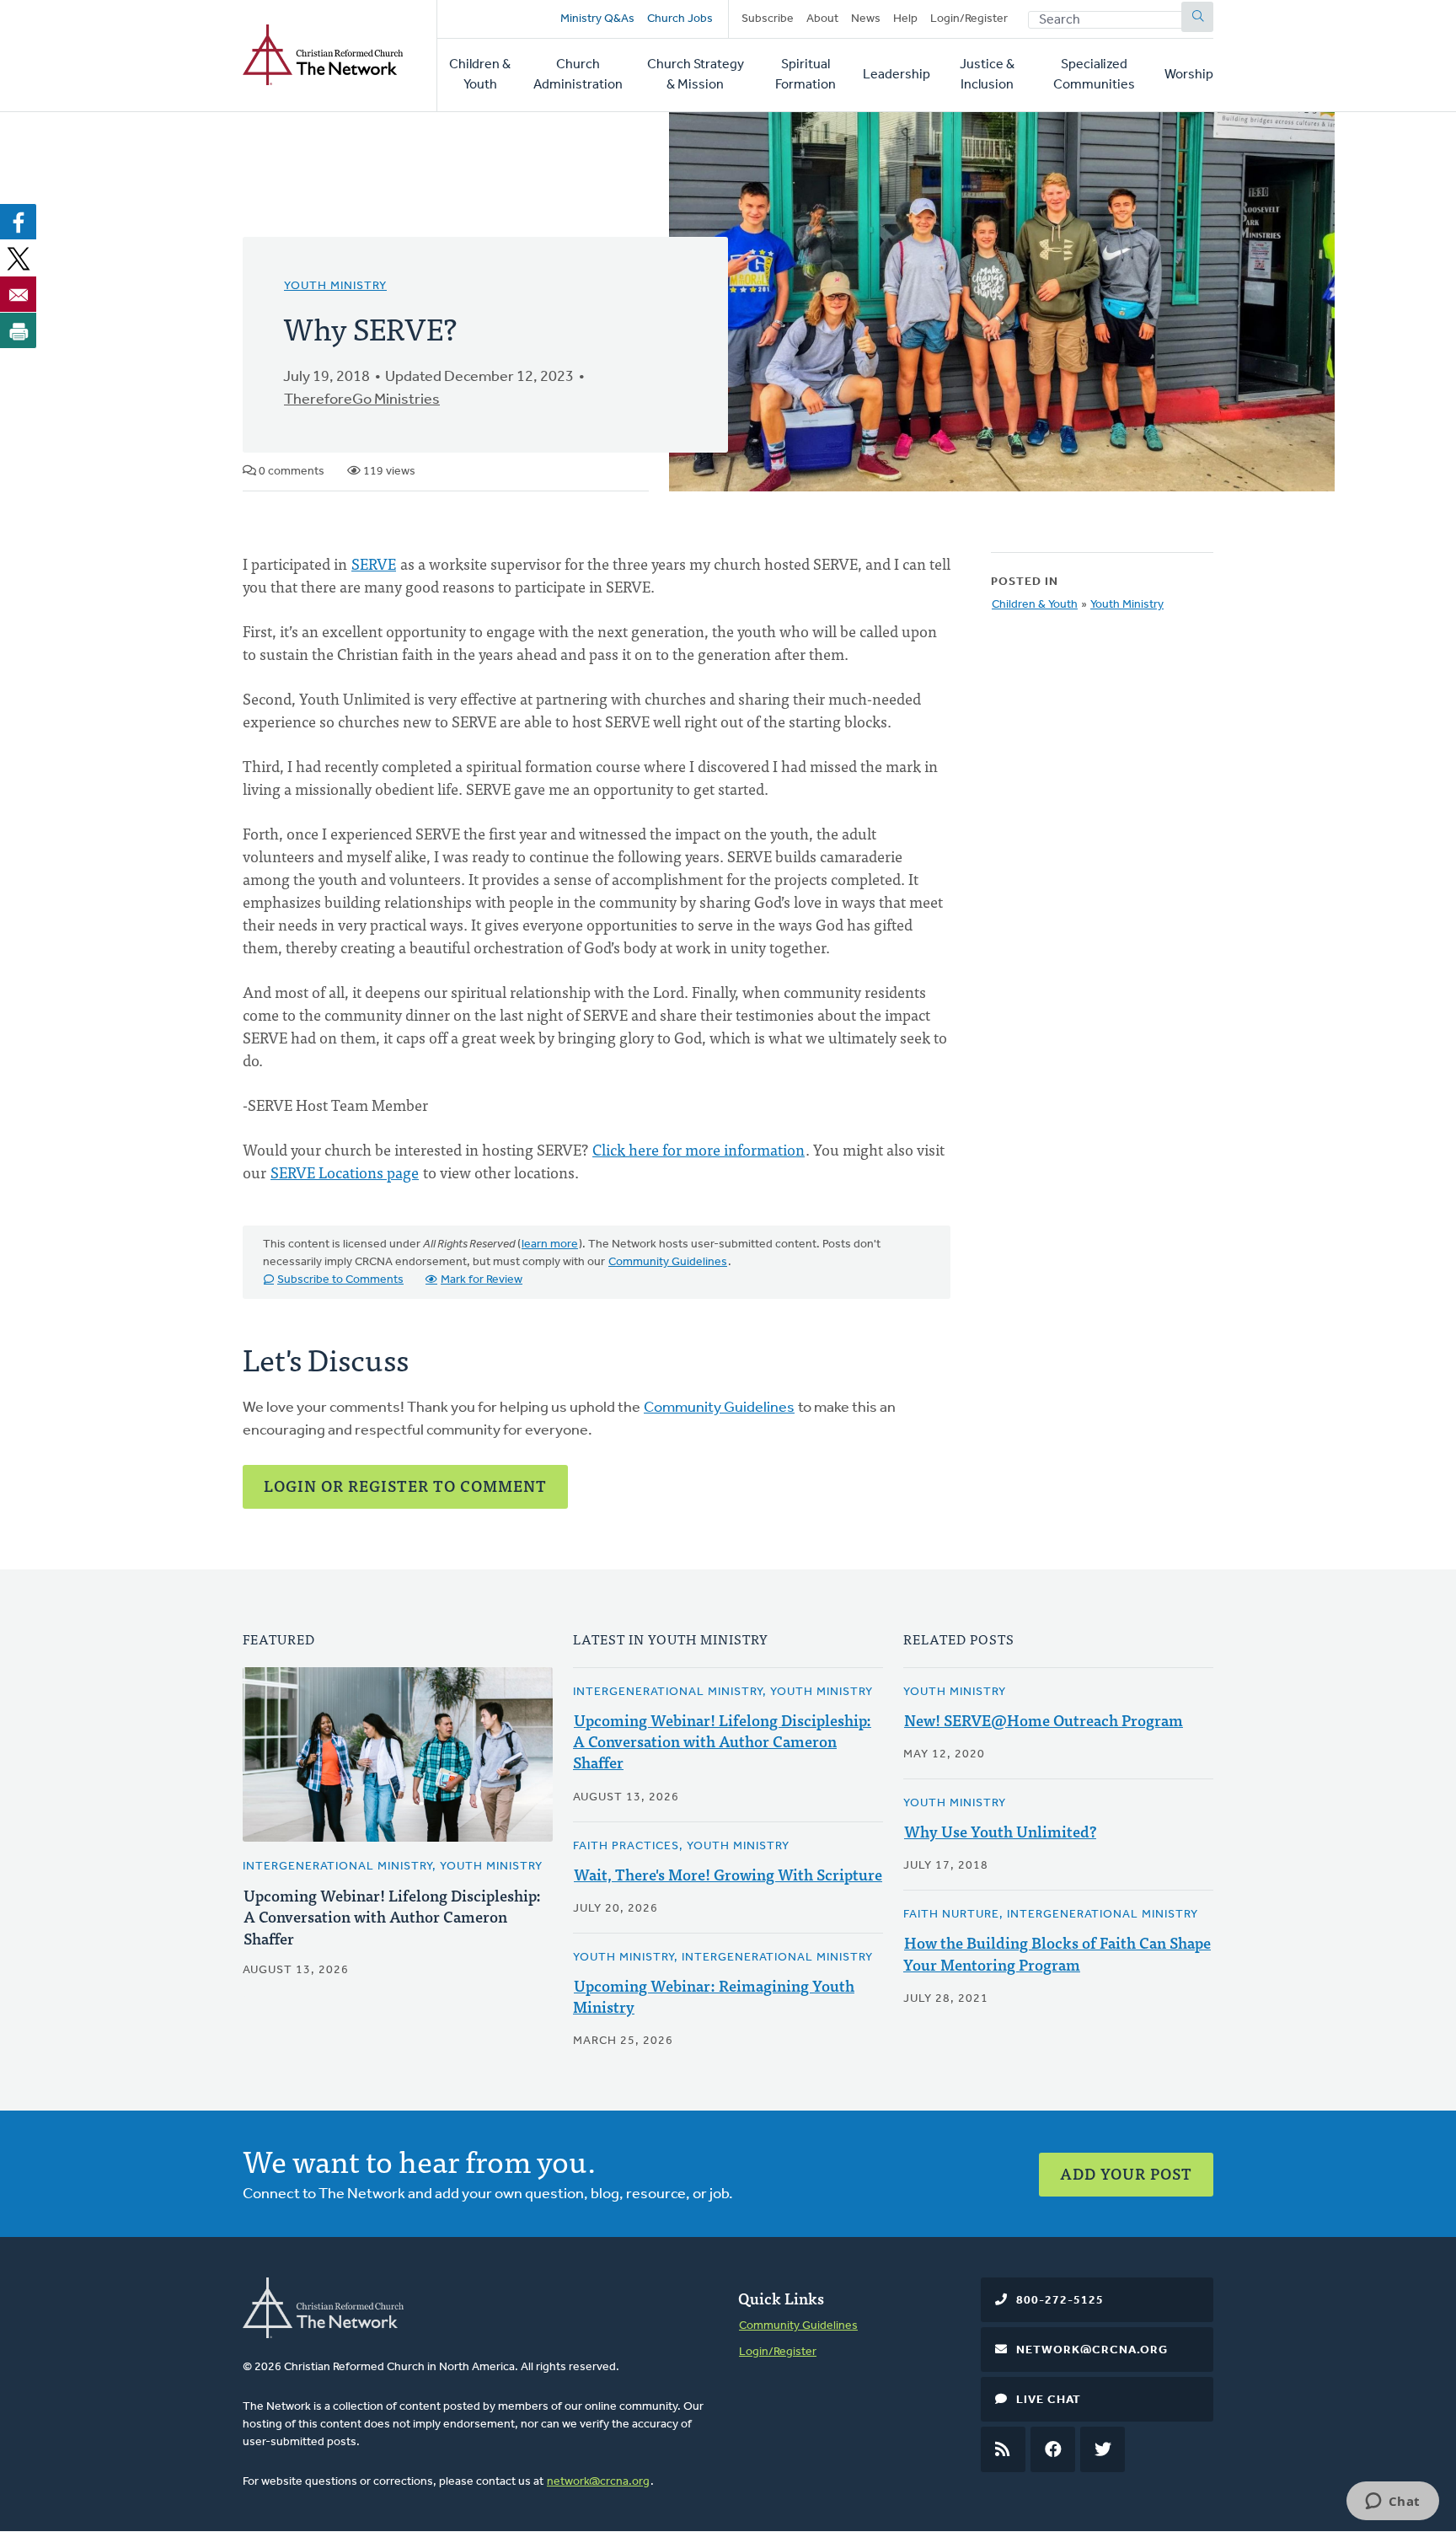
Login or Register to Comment (405, 1486)
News (866, 19)
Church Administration (578, 75)
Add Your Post (1126, 2173)
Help (905, 19)
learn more (550, 1245)
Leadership (897, 75)
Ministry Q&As (597, 19)
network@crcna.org (598, 2482)
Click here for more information (699, 1149)
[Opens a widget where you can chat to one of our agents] (1392, 2502)
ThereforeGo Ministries (362, 400)
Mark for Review (482, 1280)
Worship (1189, 75)
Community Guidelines (668, 1262)
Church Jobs (680, 19)
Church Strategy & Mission (696, 75)
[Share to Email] (19, 294)
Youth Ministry (335, 286)
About (822, 19)
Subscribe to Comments (340, 1280)
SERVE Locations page (345, 1172)
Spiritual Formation (806, 75)
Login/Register (969, 19)
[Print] (19, 330)
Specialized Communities (1094, 75)
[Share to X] (19, 258)
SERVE (374, 563)
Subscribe (768, 19)
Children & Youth (480, 75)
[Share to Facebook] (19, 222)
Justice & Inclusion (987, 75)
